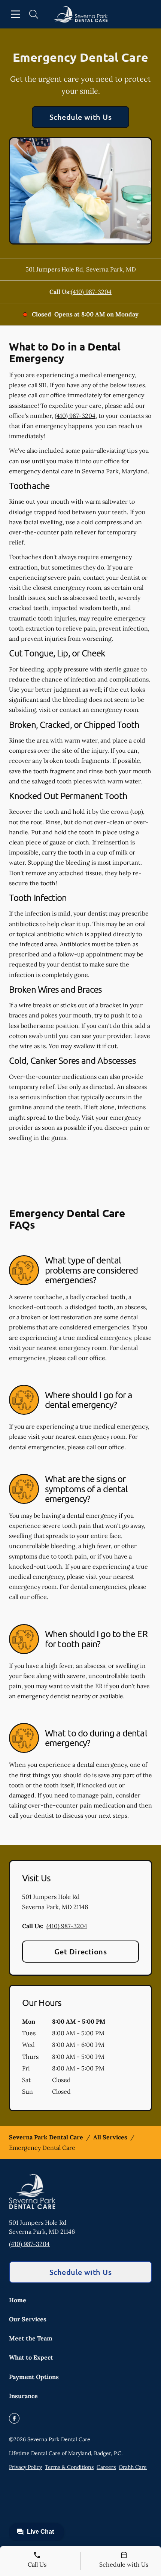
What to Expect (31, 2357)
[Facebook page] (14, 2418)
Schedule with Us (81, 117)
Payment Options (34, 2377)
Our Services (28, 2319)
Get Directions (81, 1951)
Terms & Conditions (69, 2467)
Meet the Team (31, 2338)
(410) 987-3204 (91, 292)
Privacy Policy (25, 2467)
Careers (106, 2467)
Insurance (23, 2396)
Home (18, 2300)
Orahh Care (133, 2467)
